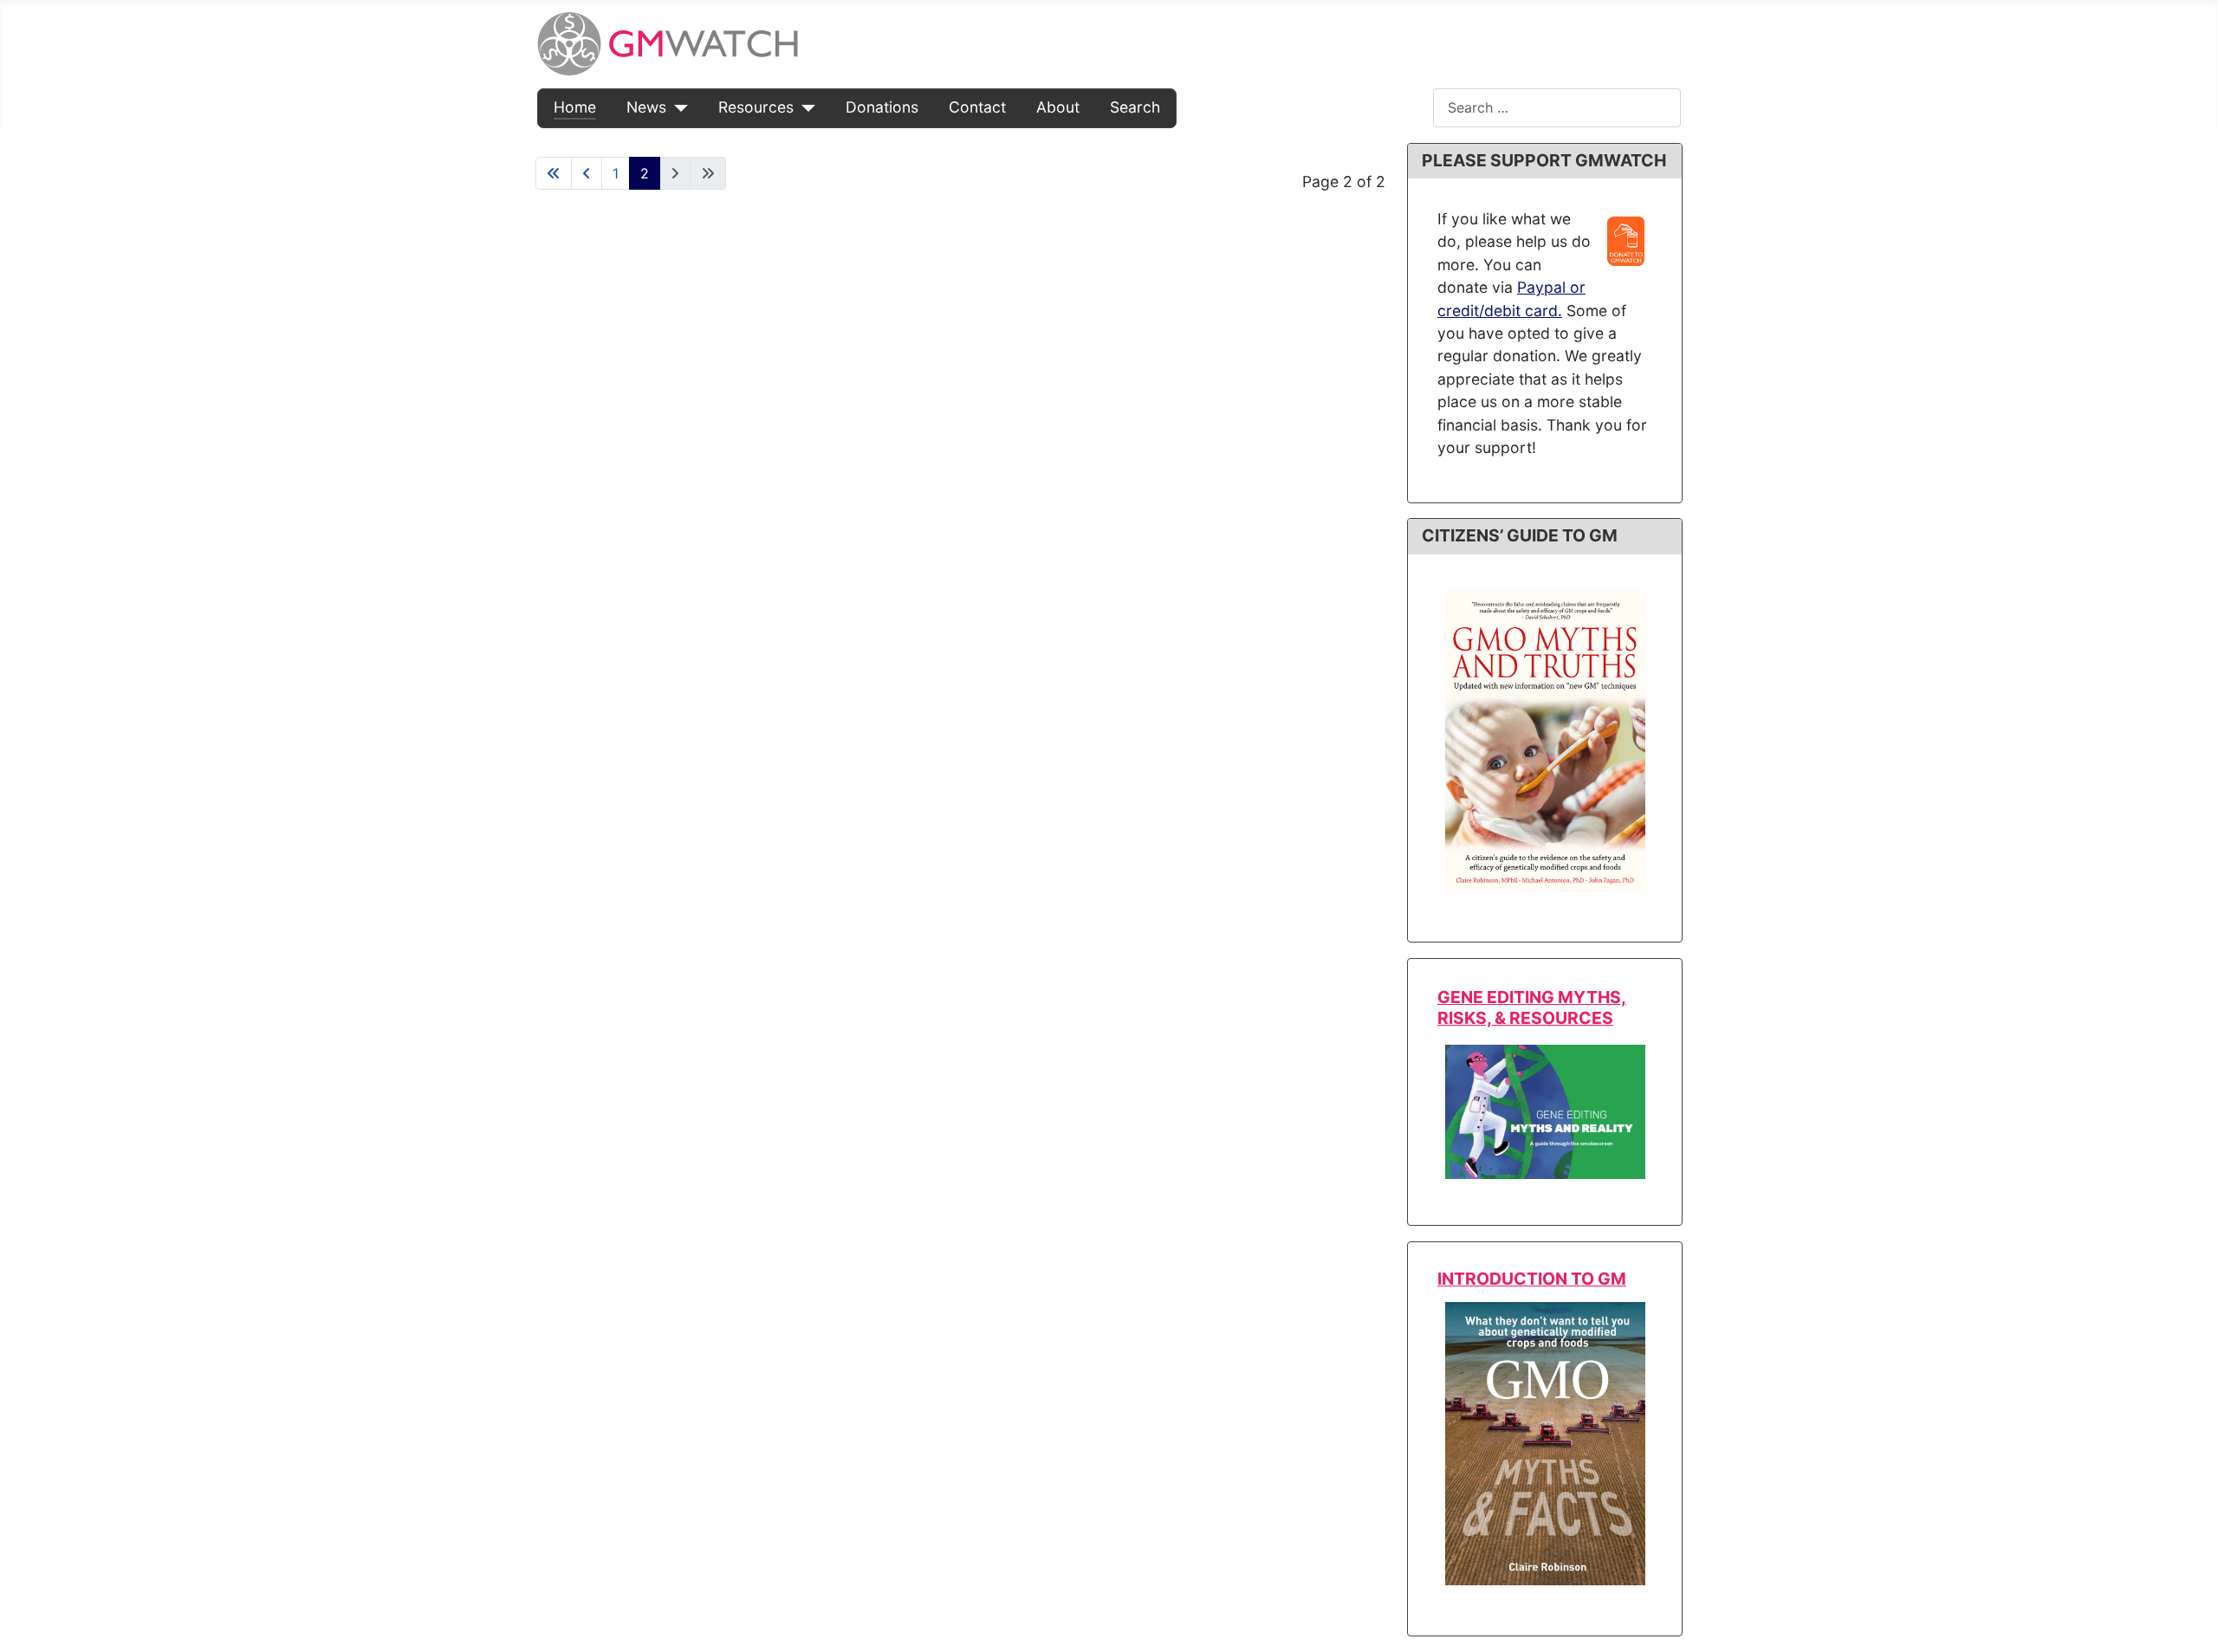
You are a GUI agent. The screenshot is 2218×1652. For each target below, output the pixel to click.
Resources (756, 107)
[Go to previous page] (587, 173)
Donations (882, 107)
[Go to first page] (554, 173)
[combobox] (1557, 108)
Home (575, 107)
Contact (977, 107)
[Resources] (804, 107)
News (646, 107)
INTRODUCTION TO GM (1532, 1279)
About (1058, 107)
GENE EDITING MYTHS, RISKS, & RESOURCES (1532, 1007)
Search (1135, 107)
